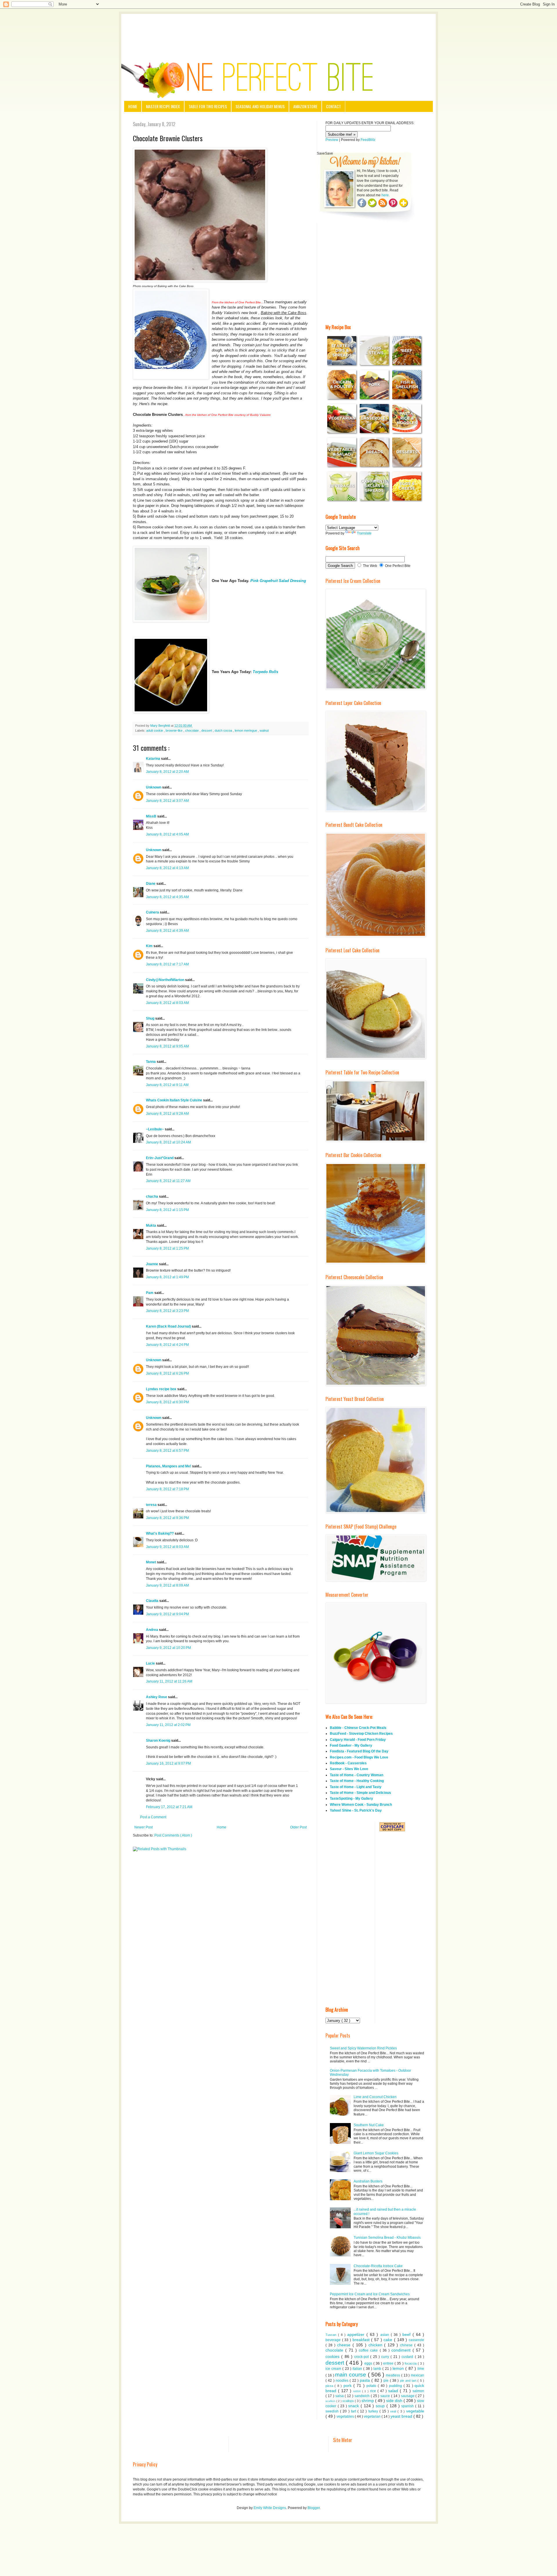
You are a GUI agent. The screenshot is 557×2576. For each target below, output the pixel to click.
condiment (402, 2350)
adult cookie (155, 730)
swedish (333, 2411)
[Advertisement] (278, 30)
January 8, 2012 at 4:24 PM (167, 1345)
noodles (343, 2381)
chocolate (192, 730)
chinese (407, 2345)
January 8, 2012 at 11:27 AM (168, 1181)
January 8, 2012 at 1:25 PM (167, 1248)
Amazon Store (305, 106)
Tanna (151, 1062)
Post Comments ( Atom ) (173, 1835)
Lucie (151, 1663)
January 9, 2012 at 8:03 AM (167, 1547)
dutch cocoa (224, 730)
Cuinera (153, 912)
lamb (378, 2369)
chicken (376, 2345)
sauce (386, 2396)
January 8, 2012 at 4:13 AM (167, 868)
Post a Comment (153, 1817)
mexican (417, 2375)
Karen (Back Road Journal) (169, 1326)
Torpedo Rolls (265, 672)
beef (407, 2334)
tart (354, 2411)
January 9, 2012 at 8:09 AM (167, 1585)
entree (389, 2363)
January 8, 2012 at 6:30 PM (167, 1402)
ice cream (334, 2369)
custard (408, 2357)
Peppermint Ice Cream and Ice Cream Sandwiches (370, 2294)
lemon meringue (246, 730)
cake (389, 2340)
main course (351, 2375)
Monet (151, 1562)
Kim (150, 946)
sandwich (363, 2396)
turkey (374, 2411)
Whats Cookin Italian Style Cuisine (174, 1100)
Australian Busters (368, 2181)
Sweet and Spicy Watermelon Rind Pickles (363, 2048)
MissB (152, 816)
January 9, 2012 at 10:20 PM (168, 1648)
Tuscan (332, 2335)
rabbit (358, 2391)
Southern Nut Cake (369, 2125)
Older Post (298, 1827)
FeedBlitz (368, 140)
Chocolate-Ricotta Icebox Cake (378, 2266)
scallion (331, 2401)
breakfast (362, 2340)
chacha (152, 1197)
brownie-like (174, 730)
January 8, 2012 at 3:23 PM (167, 1311)
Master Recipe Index (163, 106)
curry (386, 2357)
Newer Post (143, 1827)
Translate (364, 533)
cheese (345, 2345)
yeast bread (402, 2416)
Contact (333, 106)
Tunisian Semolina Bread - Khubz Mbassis (387, 2238)
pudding (396, 2386)
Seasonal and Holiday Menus (260, 106)
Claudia (153, 1601)
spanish (408, 2406)
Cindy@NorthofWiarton (166, 980)
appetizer (357, 2334)
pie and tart (409, 2381)
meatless (394, 2375)
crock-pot (362, 2357)
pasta (366, 2380)
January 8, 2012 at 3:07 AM (167, 801)
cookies (333, 2356)
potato (372, 2386)
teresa (152, 1505)
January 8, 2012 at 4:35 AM (167, 897)
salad (394, 2391)
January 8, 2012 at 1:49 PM (167, 1277)
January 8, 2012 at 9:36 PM (167, 1518)
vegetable (415, 2411)
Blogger (314, 2508)
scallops (349, 2401)
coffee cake (369, 2350)
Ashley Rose (157, 1697)
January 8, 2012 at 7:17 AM (167, 964)
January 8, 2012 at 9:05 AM (167, 1046)
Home (133, 106)
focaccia (411, 2363)
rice (374, 2391)
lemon (399, 2368)
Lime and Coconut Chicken (375, 2097)
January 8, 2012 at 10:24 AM (168, 1142)
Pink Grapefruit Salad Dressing (278, 581)
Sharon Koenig (159, 1741)
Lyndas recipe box (162, 1389)
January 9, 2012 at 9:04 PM (167, 1614)
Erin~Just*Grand (160, 1158)
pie (387, 2381)
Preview (332, 140)
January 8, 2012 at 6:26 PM (167, 1373)
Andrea (152, 1630)
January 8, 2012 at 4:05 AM (167, 834)
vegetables (346, 2417)
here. (386, 195)
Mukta (151, 1226)
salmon (418, 2391)
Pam (150, 1293)
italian (358, 2369)
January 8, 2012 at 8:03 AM (167, 1003)
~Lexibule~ (155, 1129)
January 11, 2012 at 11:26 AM (169, 1681)
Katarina (153, 759)
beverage (334, 2340)
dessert (207, 730)
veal (394, 2411)
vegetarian (373, 2417)
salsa (340, 2396)
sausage (408, 2396)
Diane (151, 884)
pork (348, 2385)
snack (354, 2406)
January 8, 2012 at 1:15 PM (167, 1210)
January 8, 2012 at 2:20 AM (167, 772)
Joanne (152, 1264)
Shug (151, 1018)
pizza (330, 2386)
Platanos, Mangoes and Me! (169, 1466)
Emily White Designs (270, 2508)
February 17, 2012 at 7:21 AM (169, 1807)
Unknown (154, 787)
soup (381, 2406)
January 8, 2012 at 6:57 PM (167, 1451)
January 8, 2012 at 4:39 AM (167, 931)
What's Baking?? (160, 1533)
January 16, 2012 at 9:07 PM (168, 1763)
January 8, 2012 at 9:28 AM (167, 1114)
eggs (369, 2363)
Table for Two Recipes (208, 106)
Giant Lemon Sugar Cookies (376, 2153)
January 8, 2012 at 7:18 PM (167, 1489)
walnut (264, 730)
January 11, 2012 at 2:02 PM (168, 1725)
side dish (395, 2401)
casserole (416, 2340)
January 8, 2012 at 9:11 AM (167, 1085)
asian (386, 2335)
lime (421, 2369)
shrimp (368, 2401)
